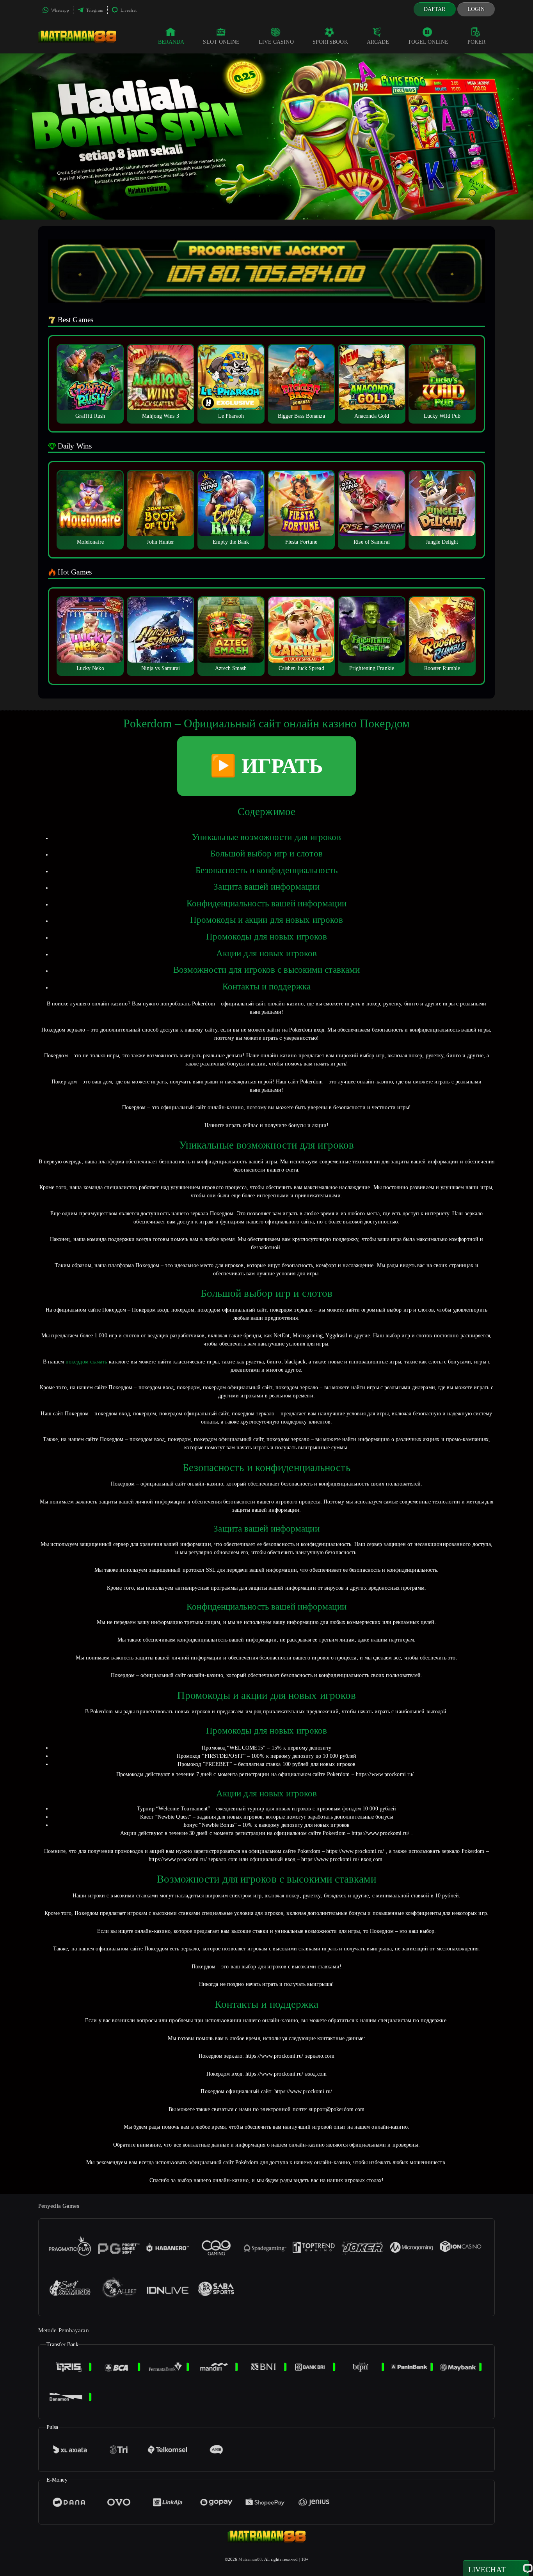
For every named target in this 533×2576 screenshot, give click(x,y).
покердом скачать (86, 1362)
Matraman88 (250, 2559)
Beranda (171, 42)
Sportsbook (330, 42)
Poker (477, 42)
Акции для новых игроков (266, 953)
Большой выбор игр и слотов (266, 854)
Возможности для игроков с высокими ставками (266, 970)
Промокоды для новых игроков (267, 937)
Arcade (378, 42)
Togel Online (428, 42)
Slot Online (221, 42)
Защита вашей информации (266, 887)
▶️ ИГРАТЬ (266, 766)
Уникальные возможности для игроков (266, 837)
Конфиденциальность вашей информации (266, 903)
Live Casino (276, 42)
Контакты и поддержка (266, 987)
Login (476, 9)
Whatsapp (60, 10)
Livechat (128, 10)
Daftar (435, 9)
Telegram (94, 10)
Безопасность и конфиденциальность (266, 870)
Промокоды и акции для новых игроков (267, 920)
